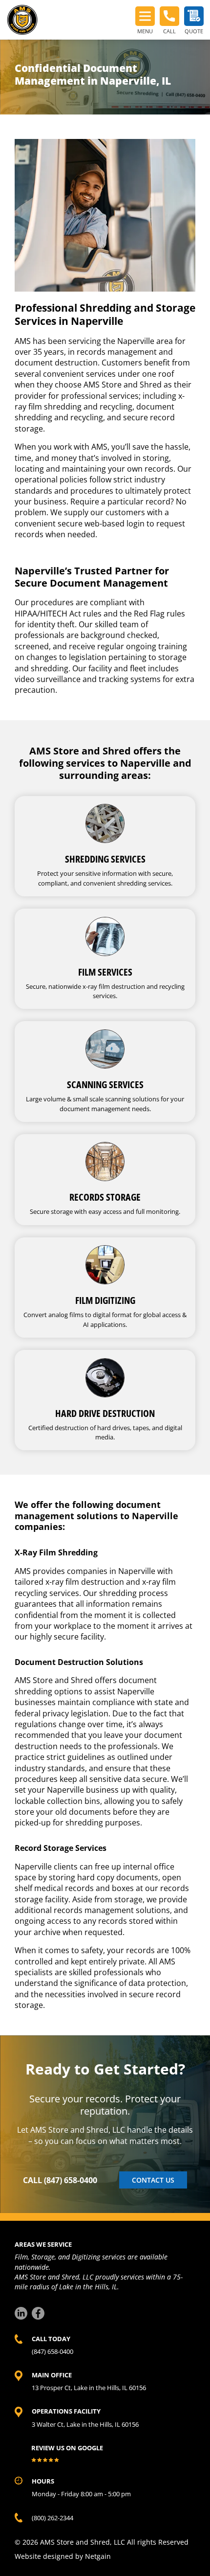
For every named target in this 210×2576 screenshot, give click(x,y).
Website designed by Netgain (63, 2556)
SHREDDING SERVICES (105, 859)
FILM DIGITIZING (105, 1300)
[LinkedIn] (21, 2313)
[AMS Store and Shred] (22, 20)
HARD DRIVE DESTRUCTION (105, 1413)
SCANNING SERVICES (105, 1084)
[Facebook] (38, 2313)
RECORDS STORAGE (105, 1197)
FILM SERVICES (105, 972)
